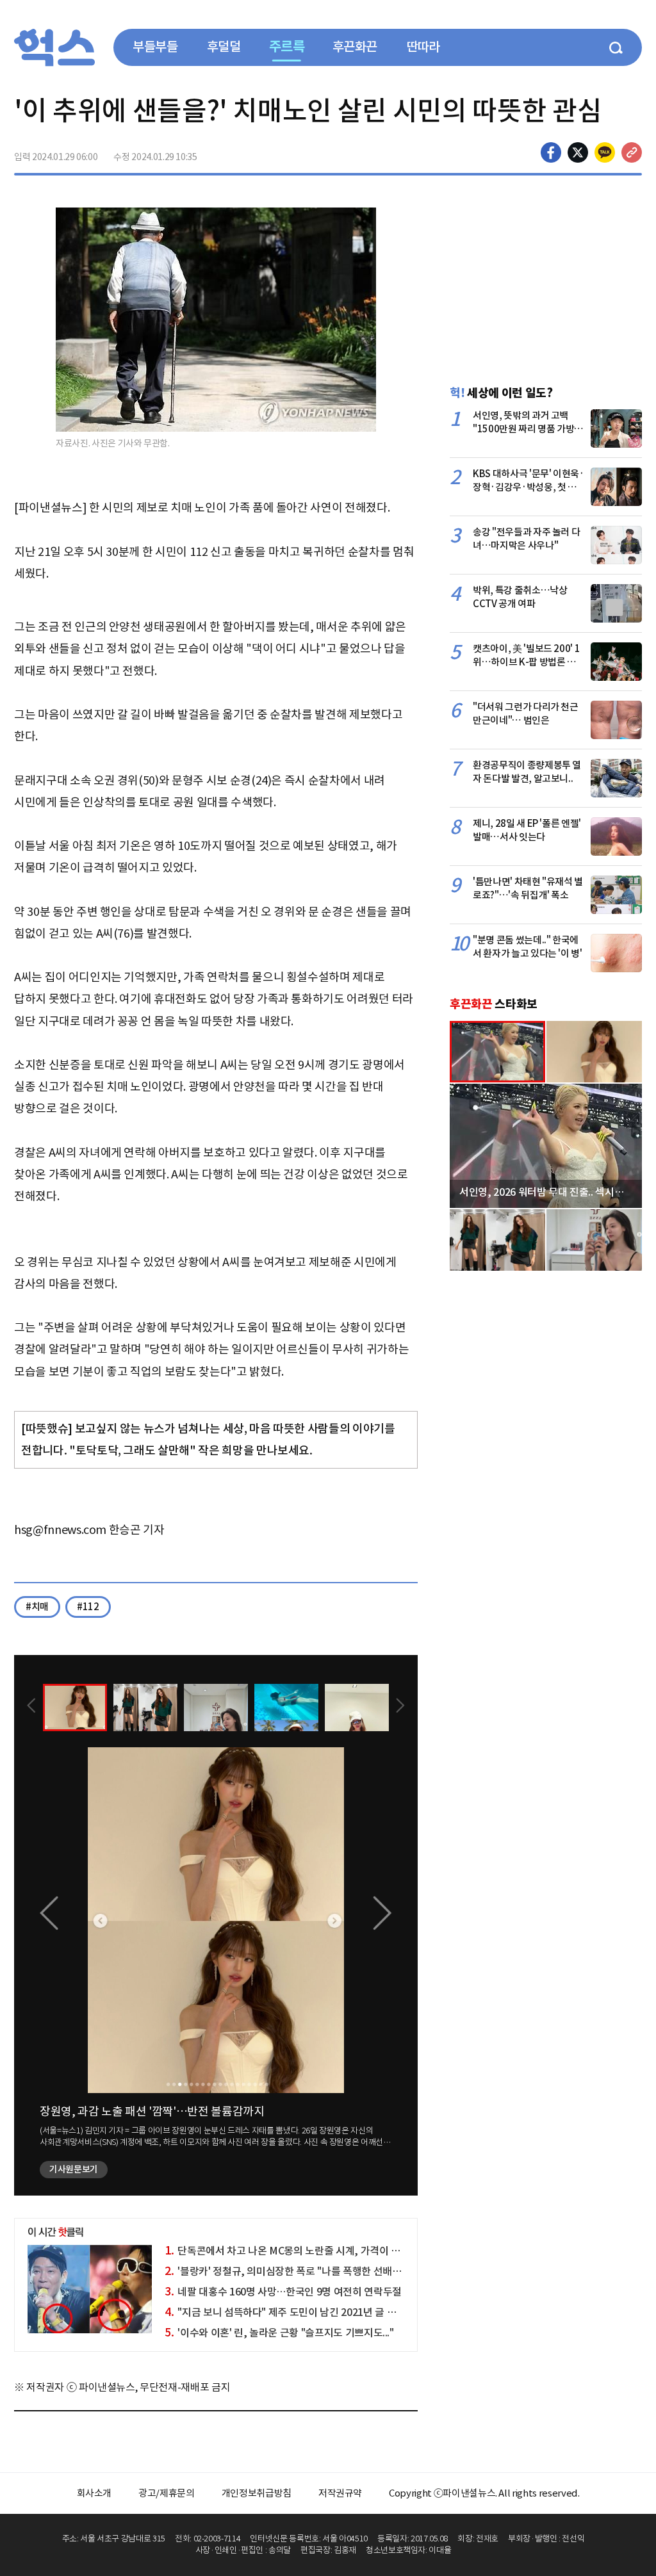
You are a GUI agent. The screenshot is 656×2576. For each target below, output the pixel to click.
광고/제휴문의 (167, 2493)
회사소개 (94, 2493)
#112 (88, 1607)
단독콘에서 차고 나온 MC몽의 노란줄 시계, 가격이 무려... (291, 2251)
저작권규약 (340, 2493)
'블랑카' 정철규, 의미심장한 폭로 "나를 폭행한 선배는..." (289, 2271)
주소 (632, 152)
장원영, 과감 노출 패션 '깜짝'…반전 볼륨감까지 (152, 2111)
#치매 (37, 1607)
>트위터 (578, 152)
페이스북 (551, 152)
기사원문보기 (74, 2169)
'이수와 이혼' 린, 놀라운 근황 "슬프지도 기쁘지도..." (279, 2333)
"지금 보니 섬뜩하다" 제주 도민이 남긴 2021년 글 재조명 (290, 2312)
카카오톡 (605, 152)
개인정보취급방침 (257, 2493)
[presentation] (31, 1707)
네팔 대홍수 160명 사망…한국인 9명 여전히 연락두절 (283, 2292)
